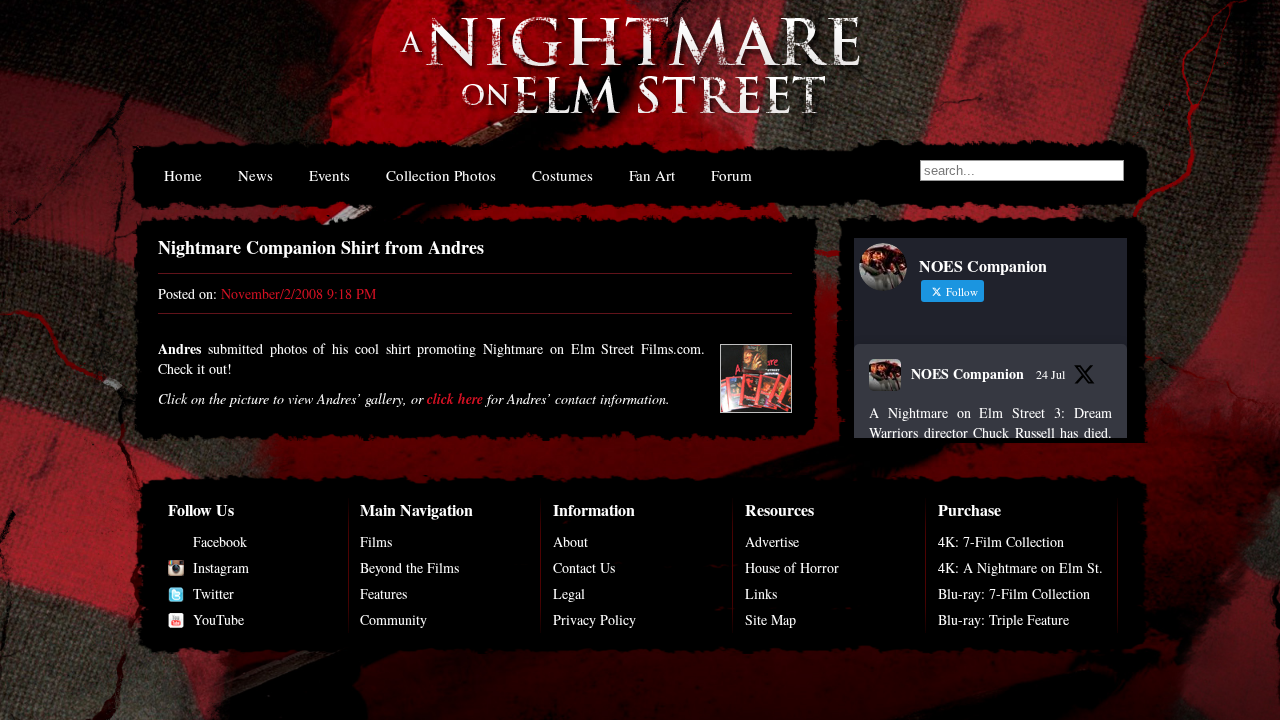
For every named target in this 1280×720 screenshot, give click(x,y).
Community (393, 619)
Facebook (220, 541)
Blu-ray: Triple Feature (1003, 619)
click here (455, 399)
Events (329, 175)
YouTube (218, 619)
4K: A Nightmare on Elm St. (1020, 567)
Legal (569, 593)
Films (376, 541)
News (255, 175)
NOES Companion (967, 373)
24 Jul (1050, 374)
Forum (731, 175)
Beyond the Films (409, 567)
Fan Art (652, 175)
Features (383, 593)
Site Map (770, 619)
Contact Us (584, 567)
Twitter (213, 593)
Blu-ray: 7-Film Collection (1014, 593)
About (570, 541)
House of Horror (792, 567)
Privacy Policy (594, 619)
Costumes (562, 175)
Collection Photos (441, 175)
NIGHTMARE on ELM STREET (629, 78)
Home (183, 175)
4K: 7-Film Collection (1001, 541)
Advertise (772, 541)
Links (761, 593)
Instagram (221, 567)
